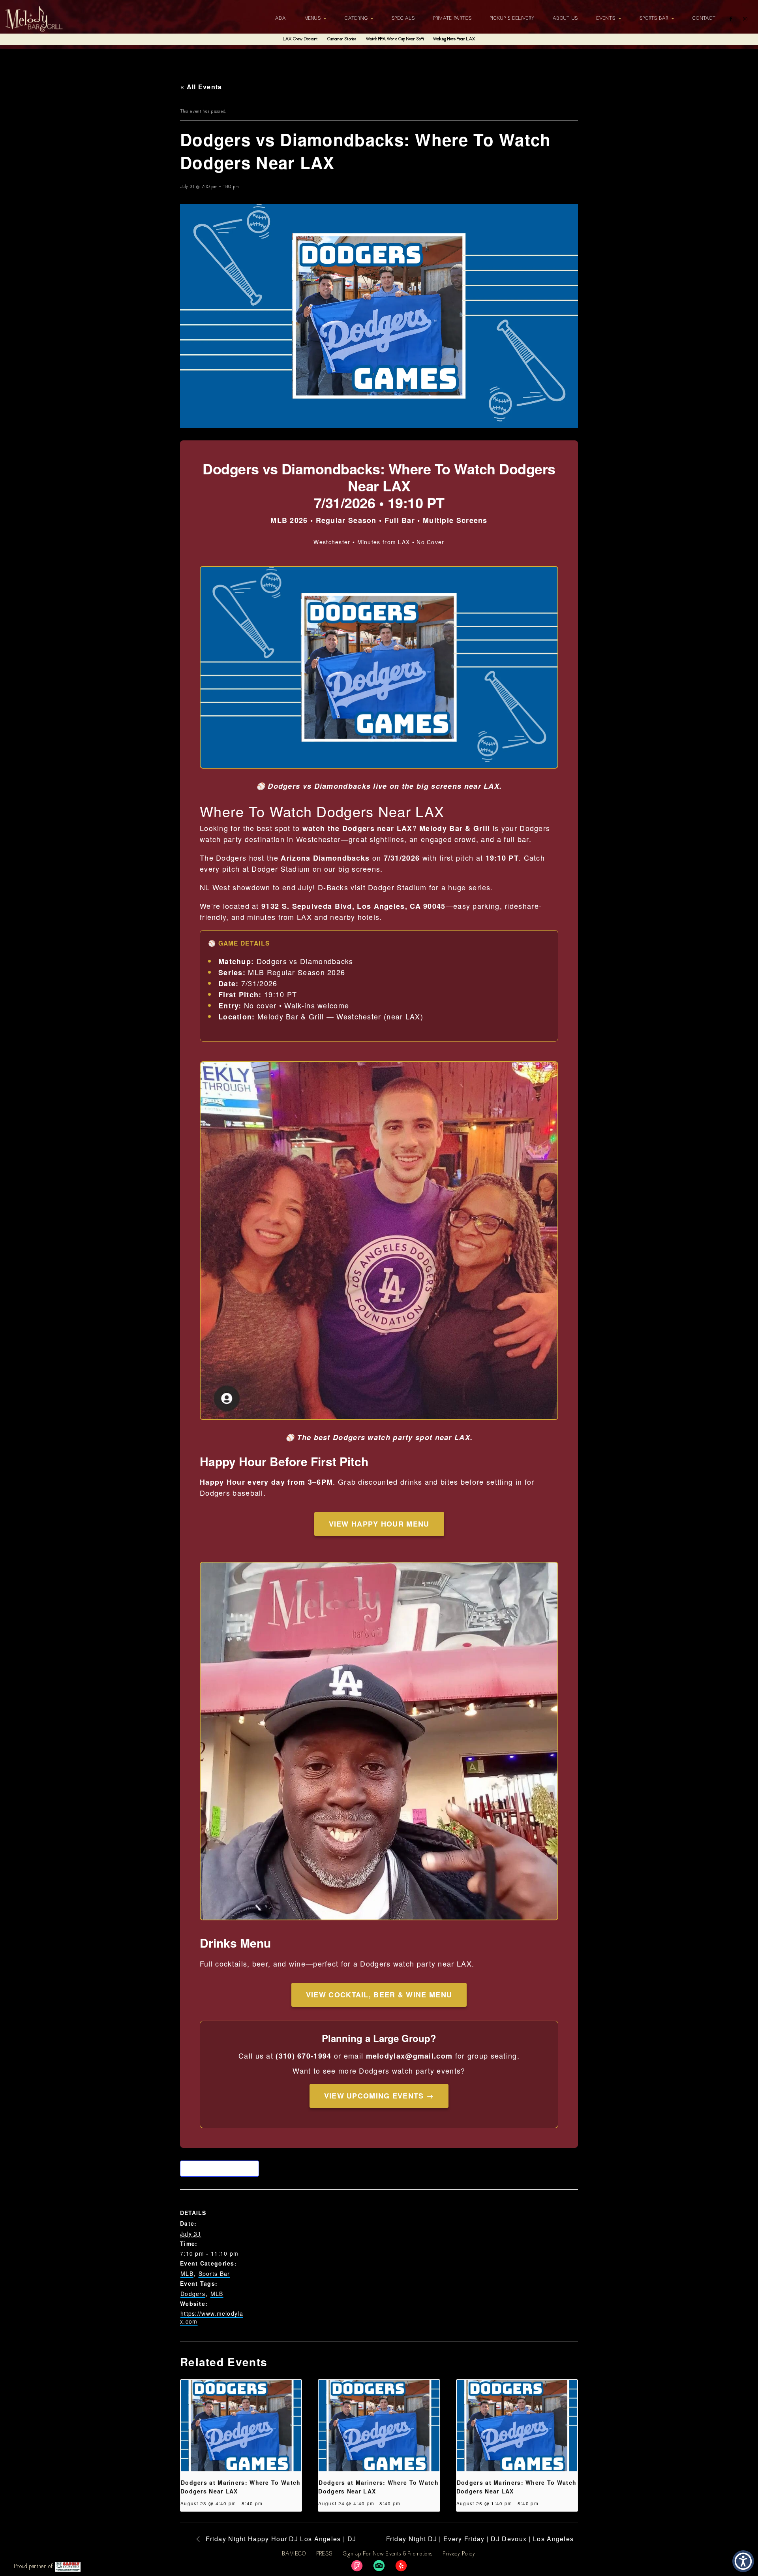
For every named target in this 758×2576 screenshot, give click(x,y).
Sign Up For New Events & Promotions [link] (388, 2554)
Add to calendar (221, 2168)
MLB (187, 2273)
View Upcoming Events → (379, 2096)
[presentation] (241, 2426)
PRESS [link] (325, 2554)
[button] (743, 2561)
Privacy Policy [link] (459, 2554)
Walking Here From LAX (454, 39)
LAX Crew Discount (300, 39)
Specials (403, 19)
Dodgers (193, 2294)
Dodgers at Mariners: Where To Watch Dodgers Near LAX (241, 2487)
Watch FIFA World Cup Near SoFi (395, 39)
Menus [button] (314, 19)
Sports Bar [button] (655, 19)
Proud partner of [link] (35, 2567)
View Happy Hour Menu (379, 1524)
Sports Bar (214, 2273)
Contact (704, 19)
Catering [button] (357, 19)
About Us (565, 19)
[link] (357, 2566)
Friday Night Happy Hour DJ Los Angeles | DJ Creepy (276, 2543)
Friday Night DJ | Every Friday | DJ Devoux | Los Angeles (480, 2539)
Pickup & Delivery (512, 19)
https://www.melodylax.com (212, 2317)
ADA (281, 19)
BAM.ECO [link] (294, 2554)
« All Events (201, 87)
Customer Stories (342, 39)
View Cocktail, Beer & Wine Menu (379, 1995)
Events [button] (607, 19)
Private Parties (453, 19)
